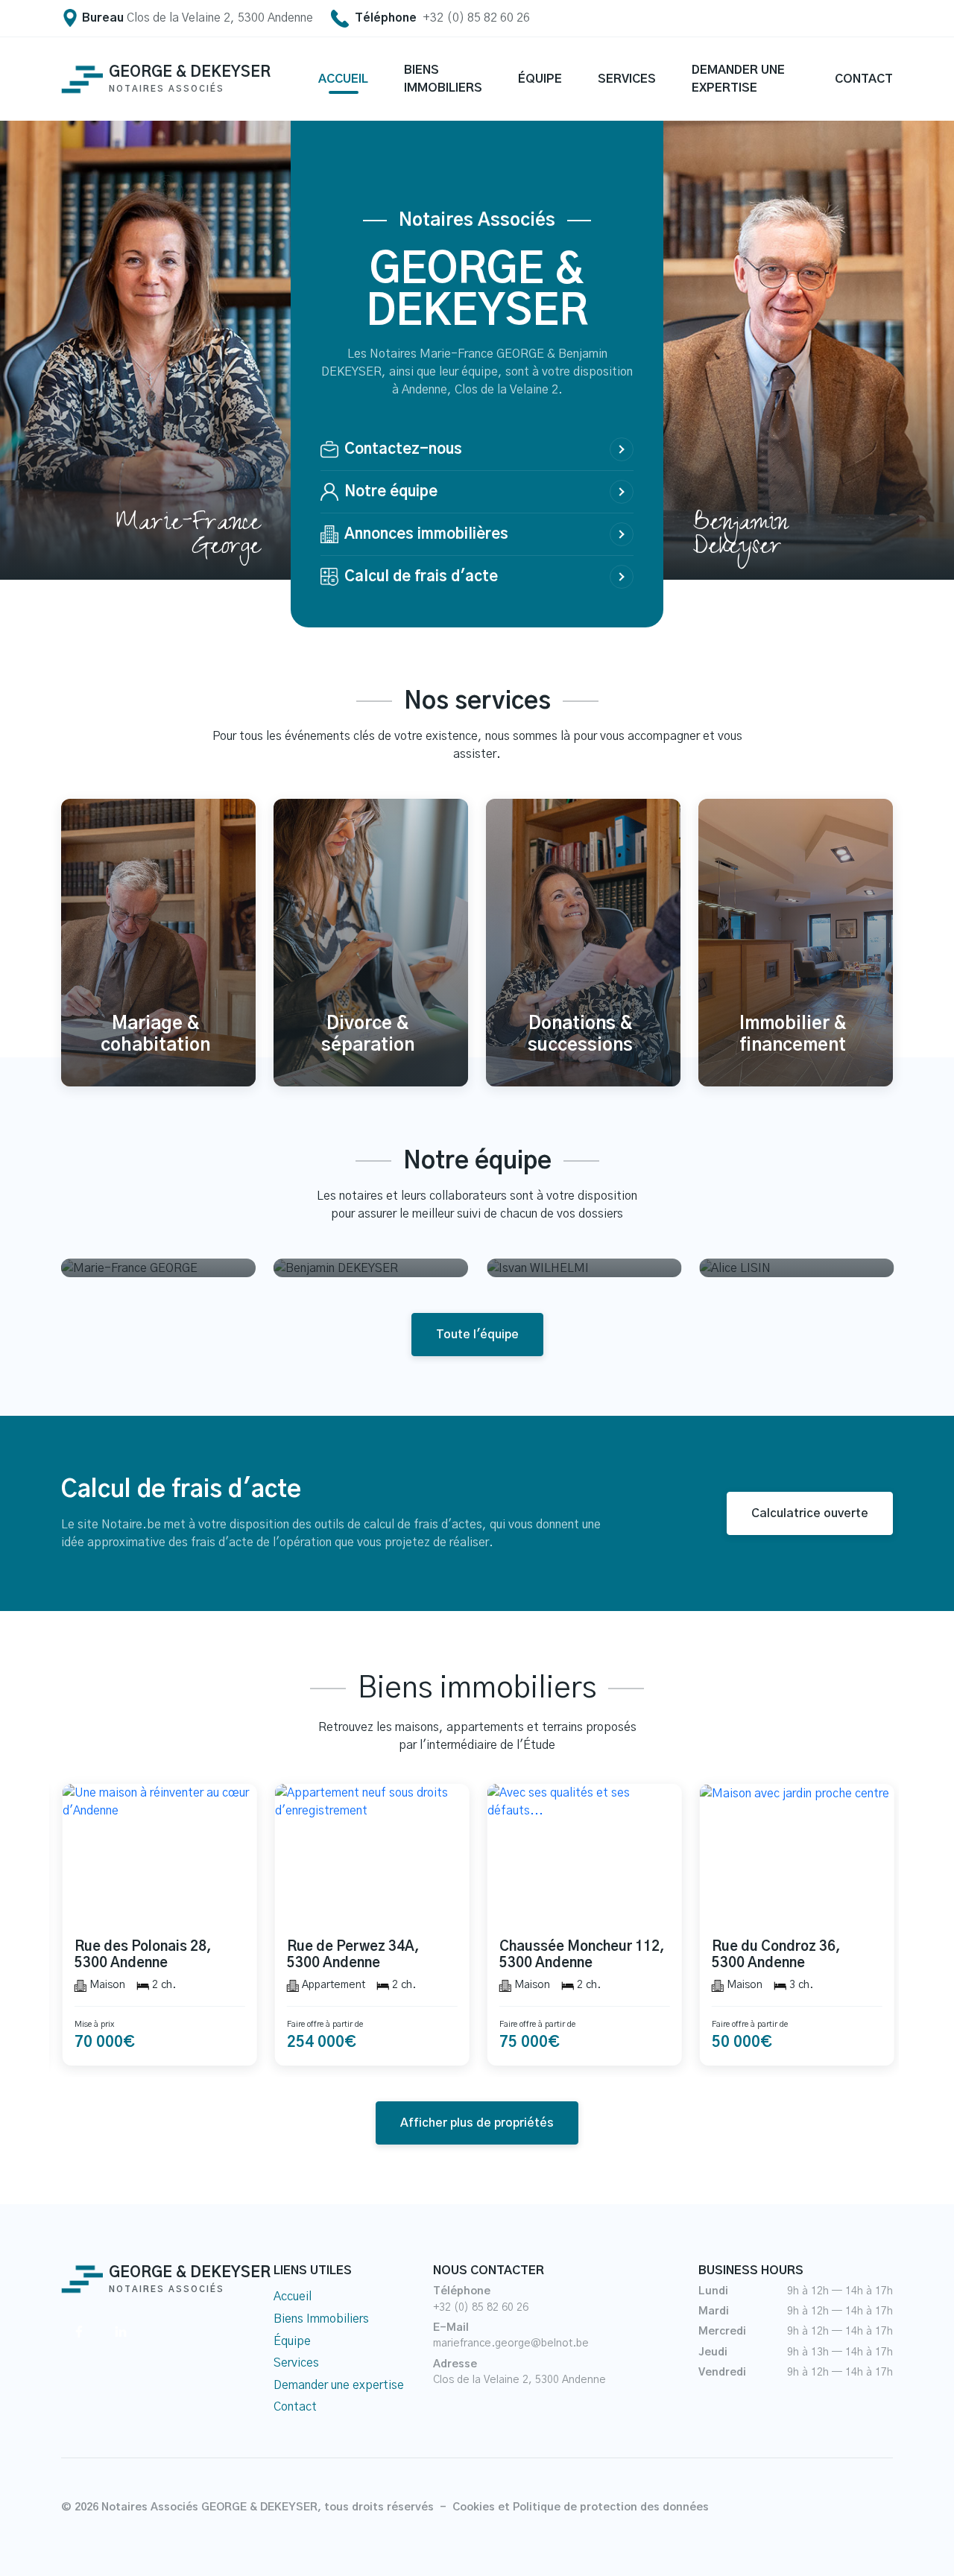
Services (296, 2363)
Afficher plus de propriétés (477, 2123)
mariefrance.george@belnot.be (511, 2344)
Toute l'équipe (477, 1335)
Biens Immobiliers (321, 2319)
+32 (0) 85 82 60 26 (481, 2308)
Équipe (292, 2341)
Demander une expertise (339, 2385)
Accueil (293, 2297)
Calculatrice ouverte (810, 1513)
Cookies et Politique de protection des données (581, 2507)
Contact (295, 2407)
